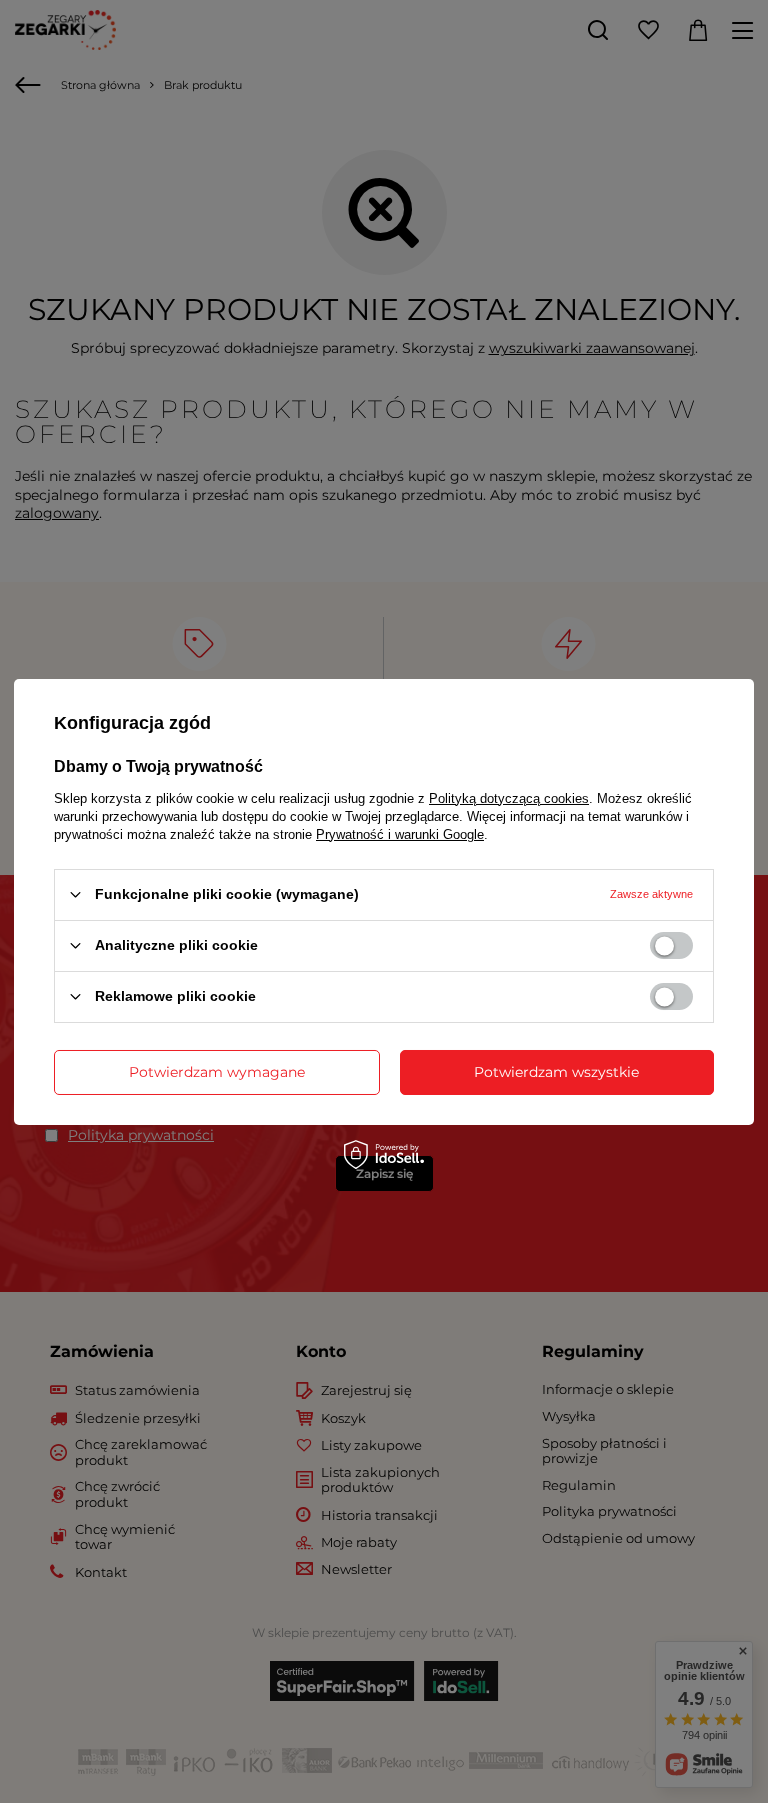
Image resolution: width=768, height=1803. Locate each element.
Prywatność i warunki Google (400, 833)
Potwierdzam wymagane (217, 1072)
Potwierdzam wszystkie (556, 1072)
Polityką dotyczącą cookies (509, 797)
